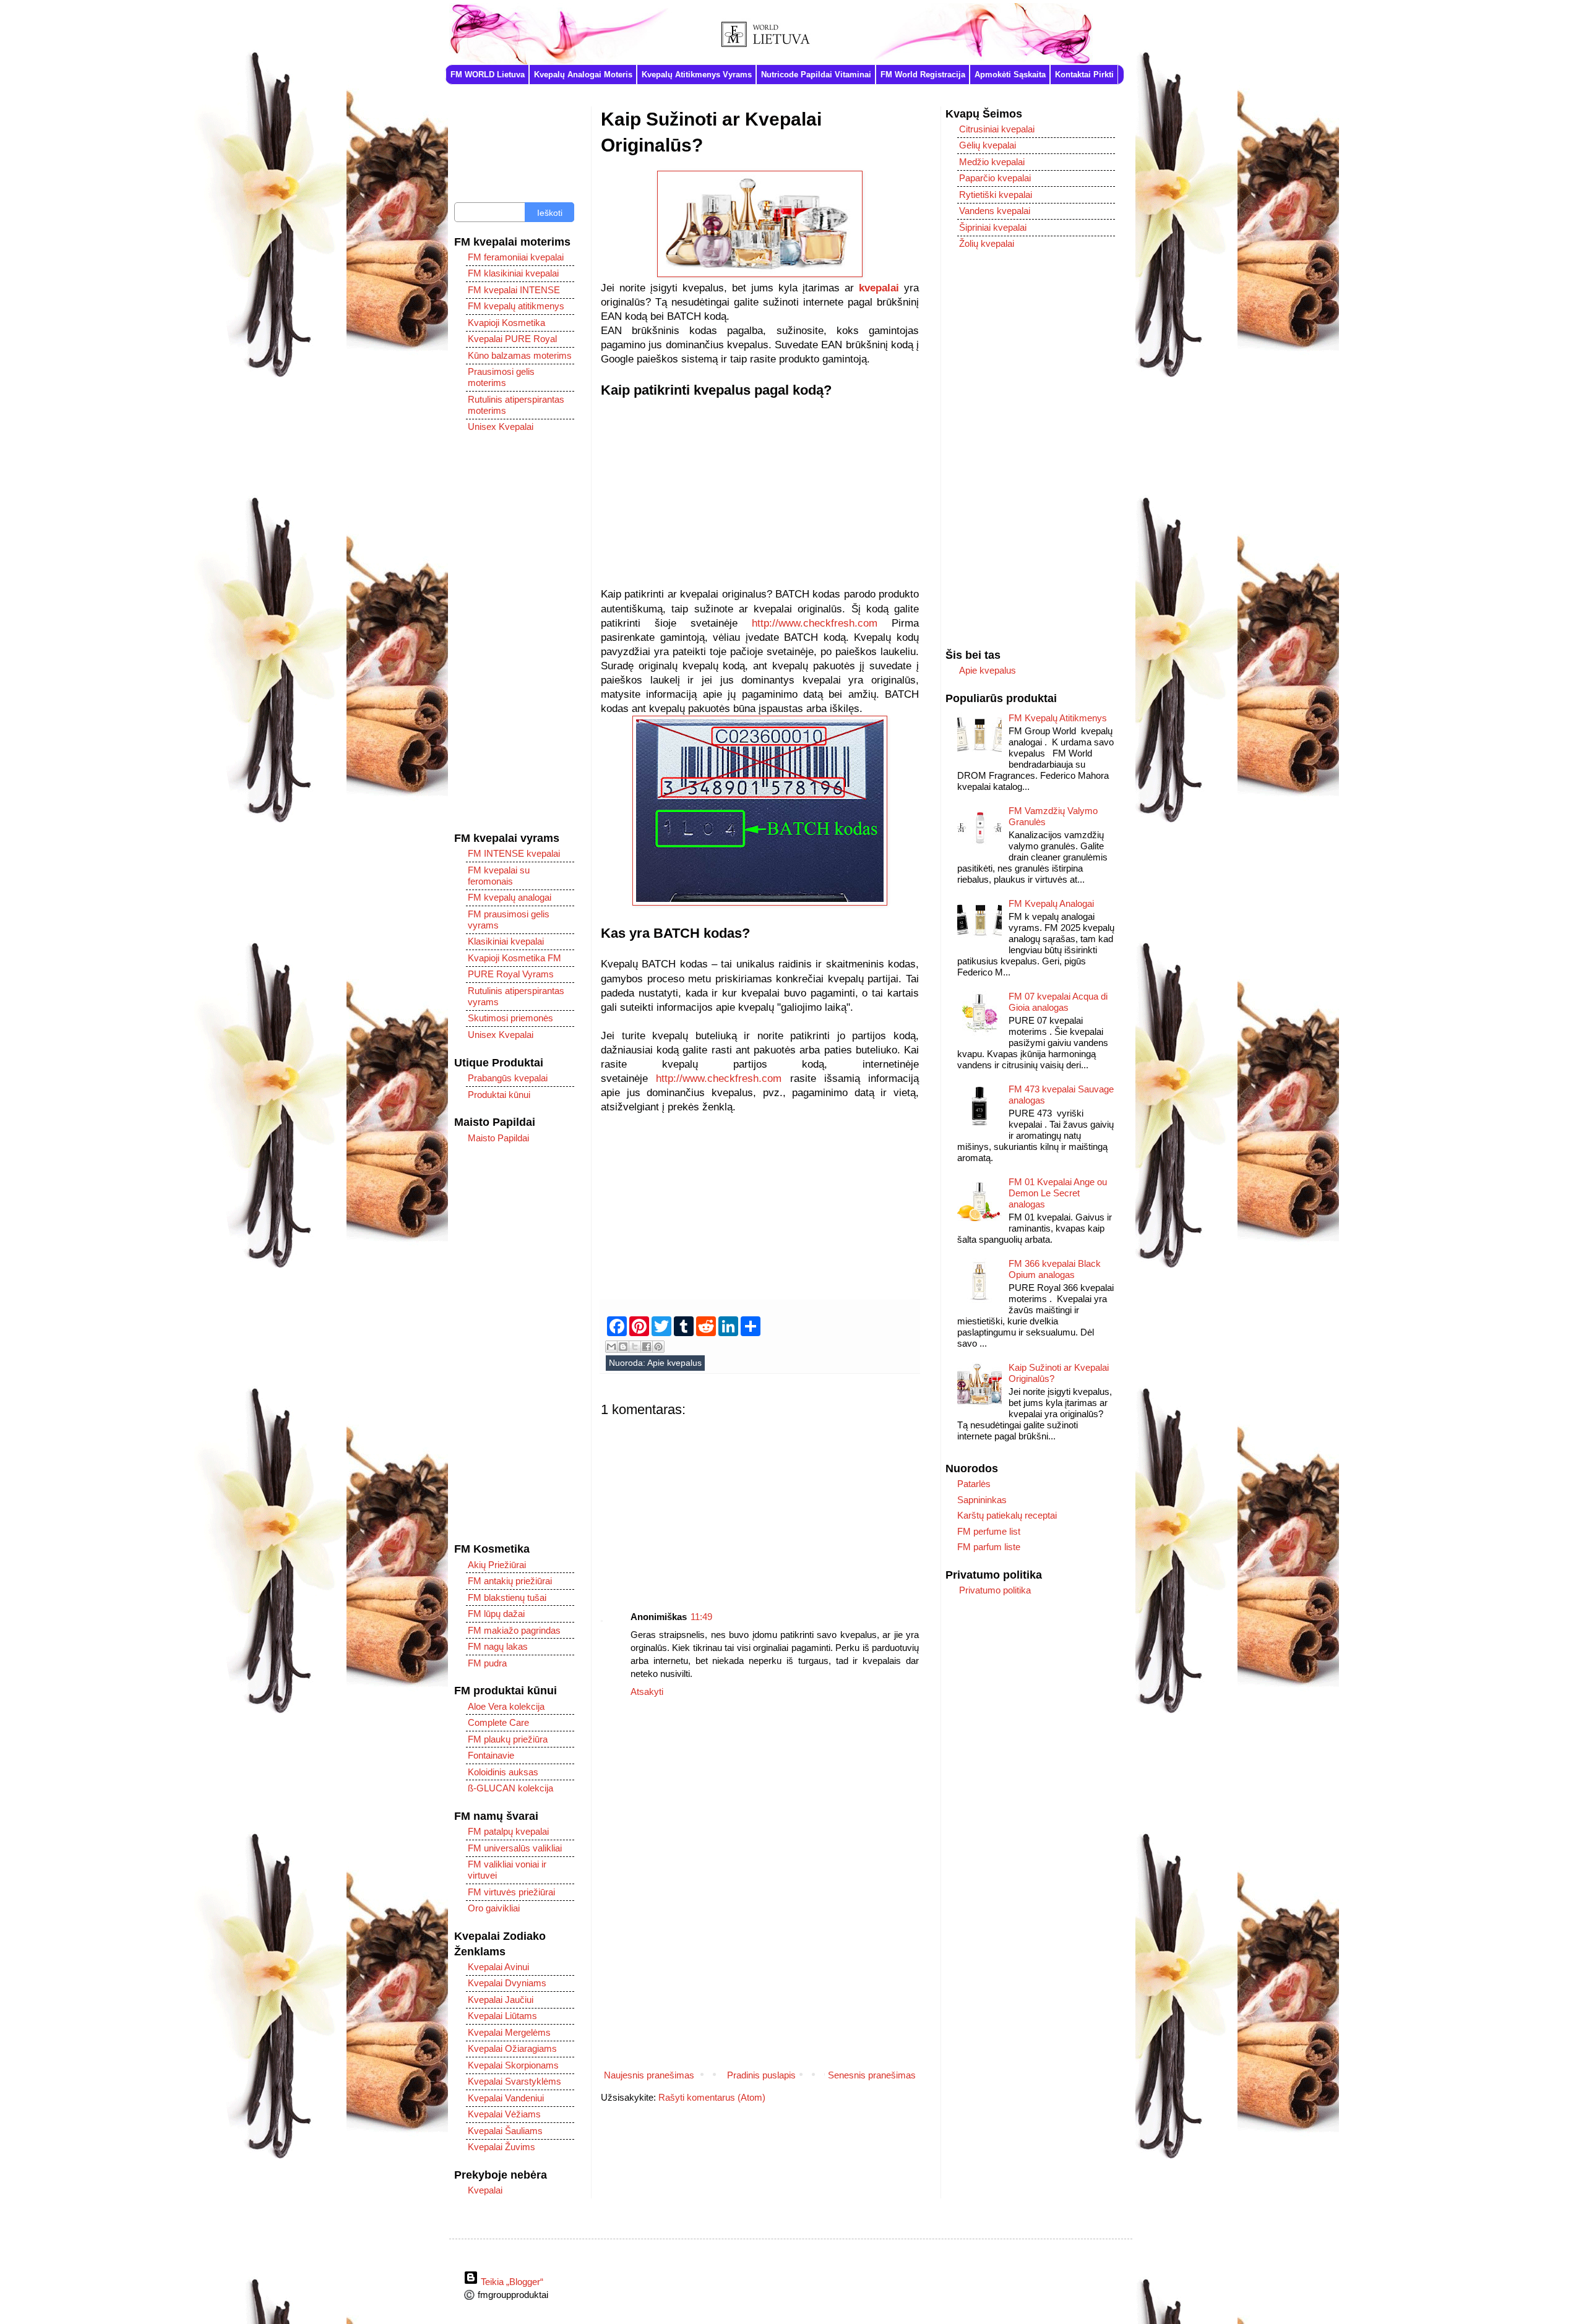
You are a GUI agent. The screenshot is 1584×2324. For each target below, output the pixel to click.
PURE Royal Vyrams (511, 974)
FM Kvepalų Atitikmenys (1058, 718)
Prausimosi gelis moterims (501, 377)
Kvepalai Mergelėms (509, 2032)
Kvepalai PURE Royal (512, 339)
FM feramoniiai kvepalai (516, 257)
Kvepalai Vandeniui (506, 2098)
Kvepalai (485, 2190)
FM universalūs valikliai (515, 1848)
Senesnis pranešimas (872, 2075)
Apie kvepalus (674, 1363)
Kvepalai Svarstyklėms (514, 2081)
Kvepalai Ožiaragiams (512, 2048)
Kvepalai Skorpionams (513, 2065)
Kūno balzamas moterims (520, 355)
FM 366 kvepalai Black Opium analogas (1055, 1269)
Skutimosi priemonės (510, 1018)
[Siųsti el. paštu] (611, 1347)
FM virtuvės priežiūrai (511, 1892)
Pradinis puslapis (761, 2075)
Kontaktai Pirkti (1084, 75)
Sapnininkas (982, 1500)
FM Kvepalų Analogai (1051, 903)
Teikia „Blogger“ (511, 2282)
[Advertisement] (760, 500)
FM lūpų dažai (496, 1614)
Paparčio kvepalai (995, 178)
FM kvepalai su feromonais (499, 876)
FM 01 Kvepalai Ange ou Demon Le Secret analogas (1058, 1193)
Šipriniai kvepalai (993, 227)
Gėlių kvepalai (988, 145)
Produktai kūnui (499, 1095)
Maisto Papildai (498, 1138)
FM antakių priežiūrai (510, 1581)
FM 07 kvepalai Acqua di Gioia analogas (1058, 1002)
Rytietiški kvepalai (996, 195)
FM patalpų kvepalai (508, 1831)
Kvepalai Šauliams (505, 2131)
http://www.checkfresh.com (815, 623)
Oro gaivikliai (494, 1908)
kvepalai (879, 288)
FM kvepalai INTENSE (514, 290)
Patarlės (974, 1484)
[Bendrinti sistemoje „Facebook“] (647, 1347)
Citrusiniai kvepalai (997, 129)
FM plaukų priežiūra (508, 1739)
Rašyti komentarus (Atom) (712, 2097)
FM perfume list (989, 1531)
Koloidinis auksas (503, 1772)
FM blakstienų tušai (507, 1597)
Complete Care (498, 1722)
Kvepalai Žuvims (501, 2147)
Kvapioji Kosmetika (506, 323)
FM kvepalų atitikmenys (516, 306)
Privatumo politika (995, 1590)
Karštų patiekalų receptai (1007, 1515)
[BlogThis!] (623, 1347)
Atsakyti (647, 1692)
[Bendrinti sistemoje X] (635, 1347)
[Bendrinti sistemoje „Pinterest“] (658, 1347)
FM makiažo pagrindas (514, 1630)
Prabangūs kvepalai (508, 1078)
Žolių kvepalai (987, 243)
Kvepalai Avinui (498, 1967)
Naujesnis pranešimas (649, 2075)
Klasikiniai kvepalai (506, 941)
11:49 (701, 1617)
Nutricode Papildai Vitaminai (816, 75)
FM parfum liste (989, 1547)
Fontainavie (491, 1755)
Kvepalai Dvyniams (507, 1983)
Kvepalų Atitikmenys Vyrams (697, 75)
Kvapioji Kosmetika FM (514, 958)
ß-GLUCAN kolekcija (510, 1788)
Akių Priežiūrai (497, 1565)
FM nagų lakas (498, 1646)
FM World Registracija (923, 75)
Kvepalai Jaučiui (501, 2000)
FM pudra (487, 1663)
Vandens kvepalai (995, 211)
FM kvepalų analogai (510, 897)
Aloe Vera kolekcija (506, 1706)
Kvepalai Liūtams (502, 2016)
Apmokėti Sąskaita (1010, 75)
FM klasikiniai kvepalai (513, 273)
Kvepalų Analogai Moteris (583, 75)
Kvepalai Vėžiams (504, 2114)
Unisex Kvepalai (501, 427)
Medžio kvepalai (992, 162)
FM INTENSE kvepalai (514, 853)
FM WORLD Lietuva (488, 75)
